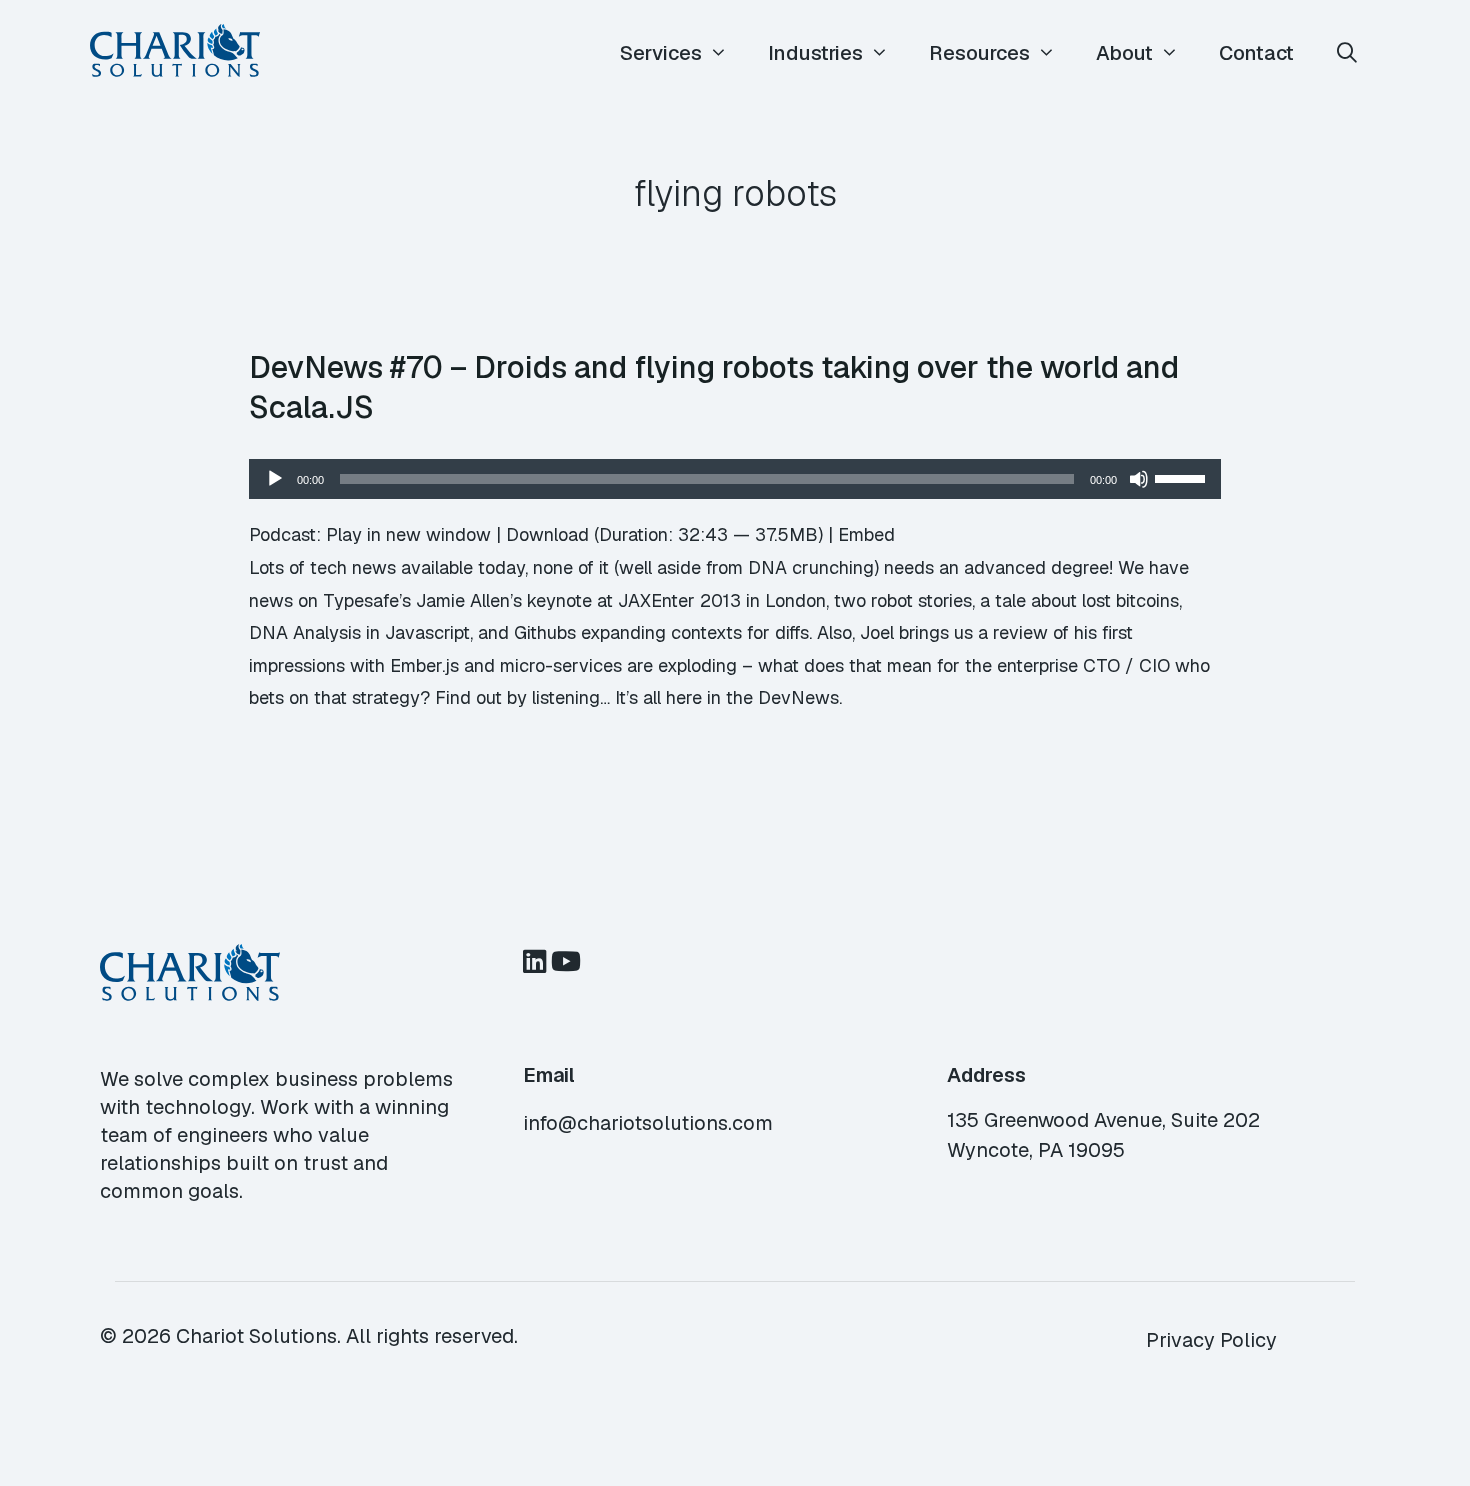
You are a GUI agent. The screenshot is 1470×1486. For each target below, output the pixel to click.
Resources (979, 53)
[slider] (1183, 477)
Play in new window (408, 534)
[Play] (275, 479)
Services (661, 53)
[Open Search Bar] (1347, 53)
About (1124, 53)
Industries (815, 53)
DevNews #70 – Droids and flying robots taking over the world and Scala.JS (714, 387)
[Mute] (1139, 479)
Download (547, 534)
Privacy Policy (1211, 1340)
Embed (866, 534)
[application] (735, 479)
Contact (1256, 53)
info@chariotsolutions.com (648, 1123)
